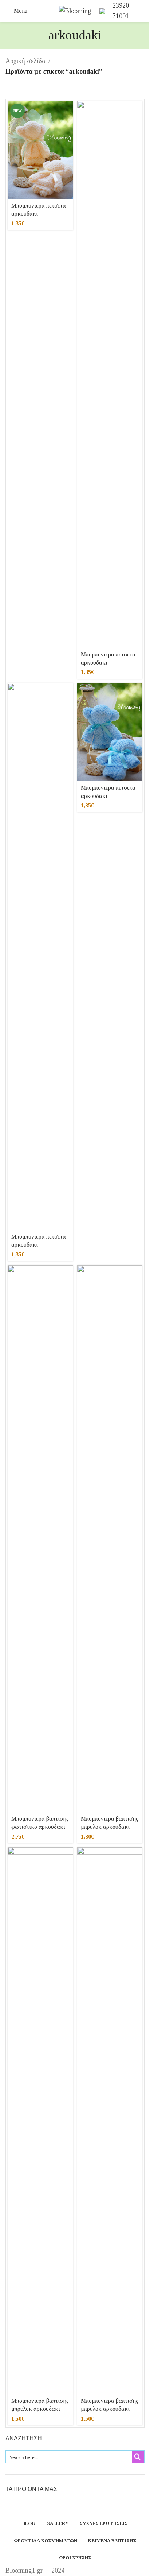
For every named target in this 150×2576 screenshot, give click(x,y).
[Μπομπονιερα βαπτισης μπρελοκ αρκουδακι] (110, 1539)
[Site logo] (75, 10)
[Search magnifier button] (138, 2457)
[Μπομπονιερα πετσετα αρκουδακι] (40, 150)
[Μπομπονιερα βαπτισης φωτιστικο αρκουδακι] (40, 1539)
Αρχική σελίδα (25, 61)
